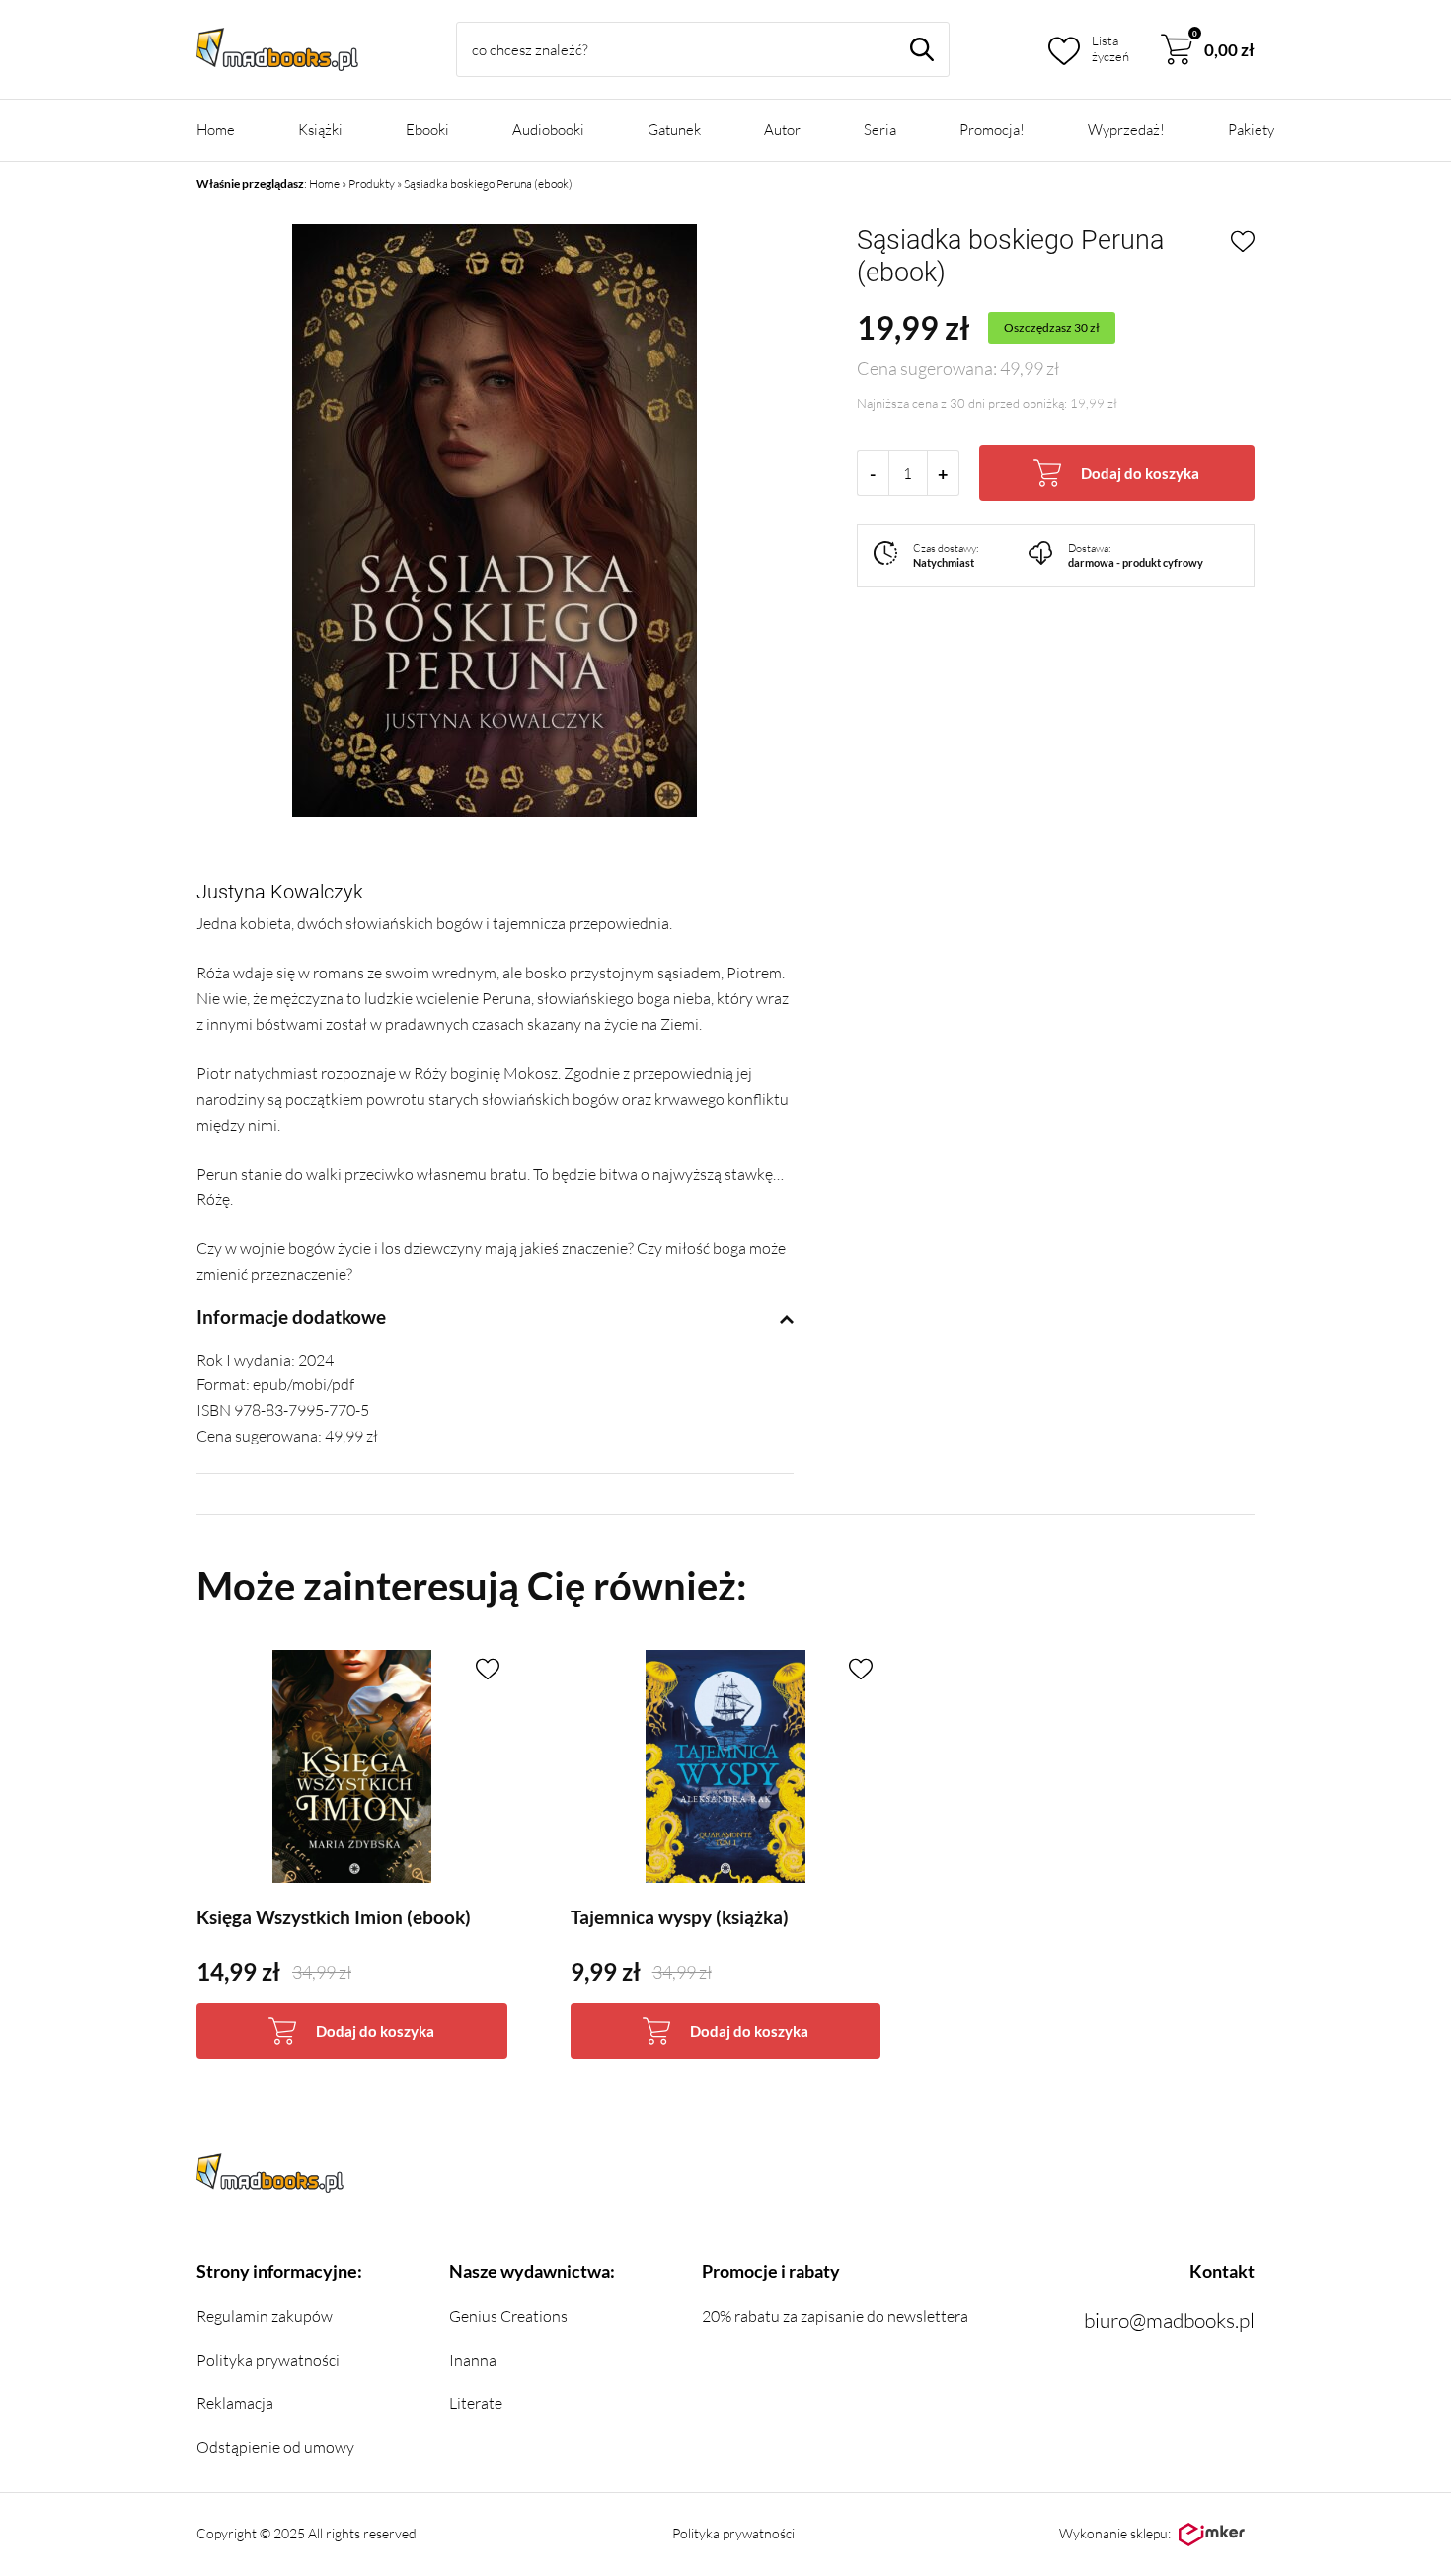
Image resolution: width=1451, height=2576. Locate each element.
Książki (320, 130)
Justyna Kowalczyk (280, 892)
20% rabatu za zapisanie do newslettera (835, 2316)
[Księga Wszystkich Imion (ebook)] (352, 1766)
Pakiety (1251, 130)
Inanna (473, 2360)
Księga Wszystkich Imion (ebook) (334, 1917)
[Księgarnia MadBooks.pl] (277, 49)
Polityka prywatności (268, 2360)
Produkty (372, 183)
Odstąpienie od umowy (275, 2447)
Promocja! (992, 130)
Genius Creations (508, 2316)
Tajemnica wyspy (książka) (680, 1917)
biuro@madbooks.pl (1169, 2320)
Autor (782, 130)
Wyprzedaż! (1126, 130)
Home (216, 130)
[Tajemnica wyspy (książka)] (726, 1766)
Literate (476, 2403)
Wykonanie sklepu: (1115, 2533)
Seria (880, 130)
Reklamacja (235, 2403)
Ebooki (427, 130)
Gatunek (674, 130)
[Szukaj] (922, 49)
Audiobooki (548, 130)
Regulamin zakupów (265, 2316)
